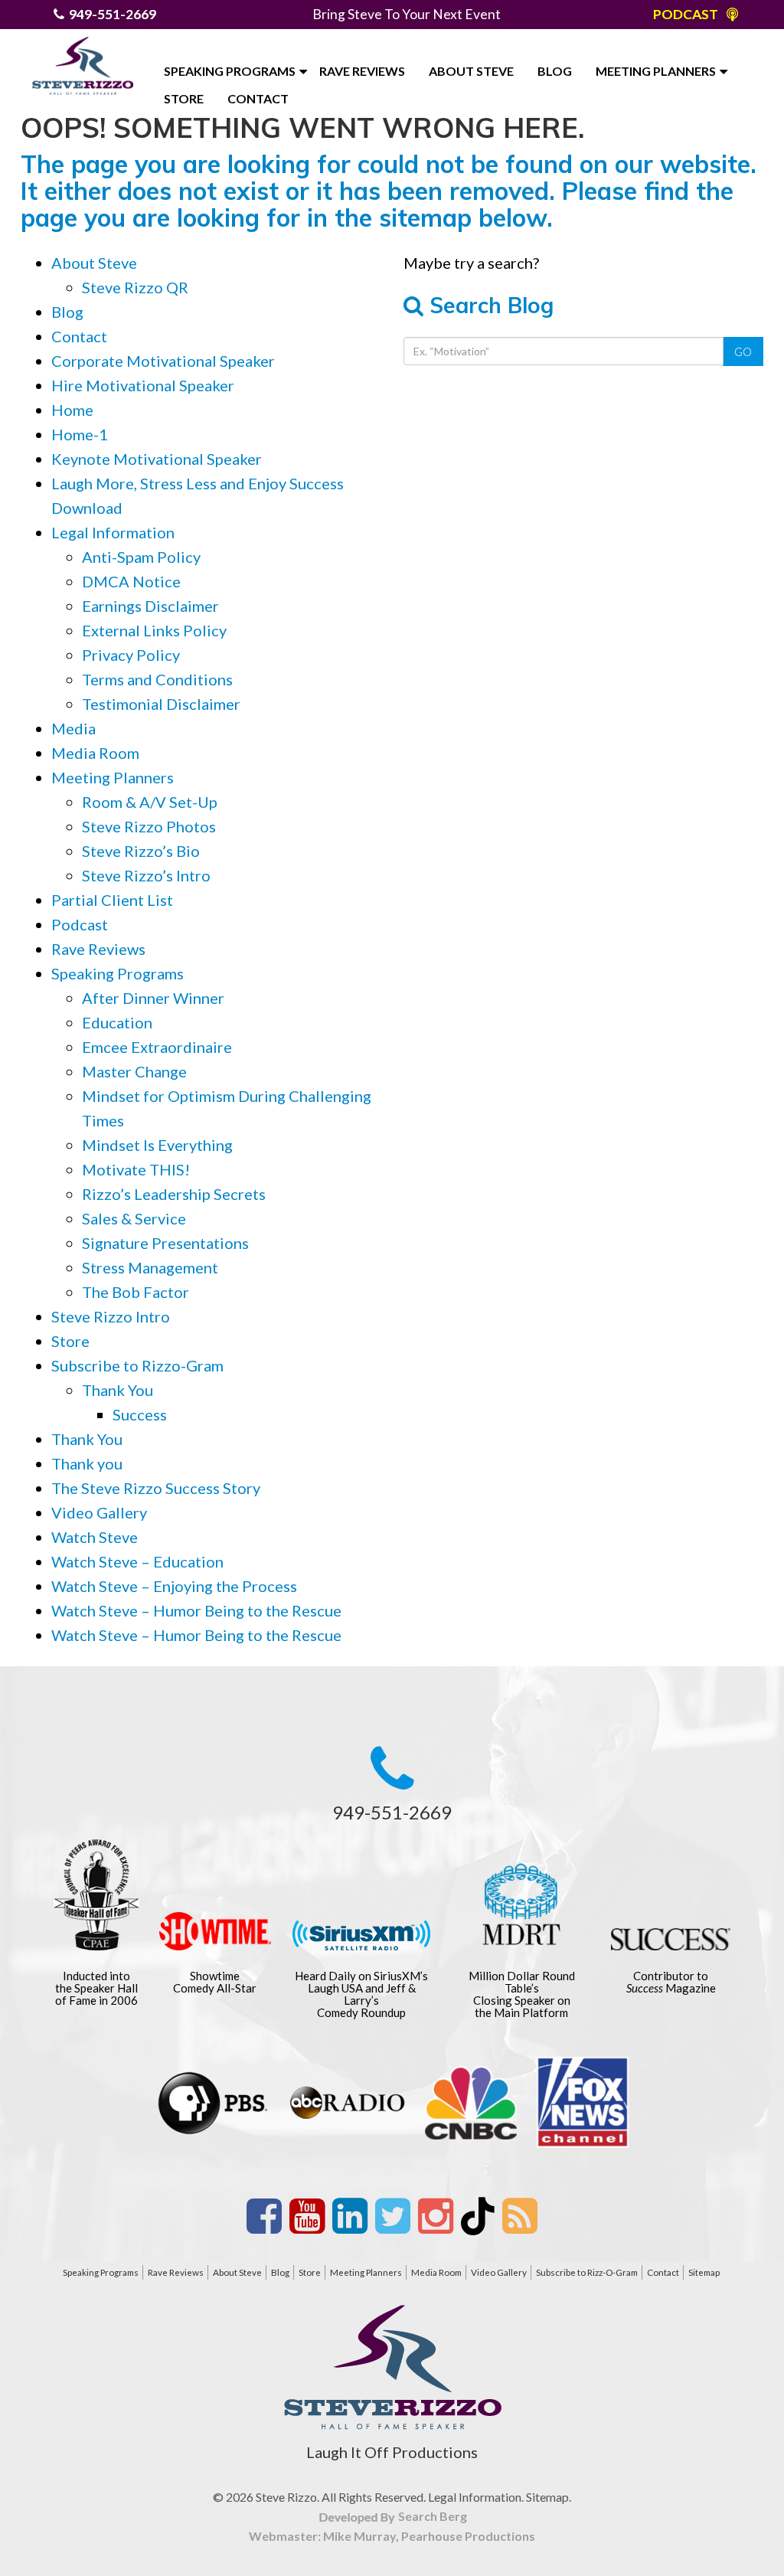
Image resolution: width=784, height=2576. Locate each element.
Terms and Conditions (157, 679)
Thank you (87, 1463)
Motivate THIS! (136, 1169)
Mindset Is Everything (157, 1145)
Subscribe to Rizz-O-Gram (587, 2272)
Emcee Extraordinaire (157, 1047)
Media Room (95, 753)
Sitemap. (549, 2497)
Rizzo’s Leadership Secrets (174, 1194)
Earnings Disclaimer (150, 606)
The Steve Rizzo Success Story (156, 1488)
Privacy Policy (131, 655)
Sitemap (704, 2272)
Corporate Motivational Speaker (163, 361)
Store (184, 98)
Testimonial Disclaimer (161, 704)
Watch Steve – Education (137, 1561)
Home (72, 410)
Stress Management (150, 1267)
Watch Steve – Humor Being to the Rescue (196, 1610)
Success (140, 1414)
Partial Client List (112, 900)
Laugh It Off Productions (392, 2452)
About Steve (471, 71)
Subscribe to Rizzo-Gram (137, 1365)
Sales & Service (134, 1218)
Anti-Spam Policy (141, 557)
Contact (258, 98)
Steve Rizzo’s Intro (146, 875)
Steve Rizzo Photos (149, 826)
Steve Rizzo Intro (111, 1316)
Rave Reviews (362, 71)
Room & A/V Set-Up (150, 802)
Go (743, 351)
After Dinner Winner (153, 998)
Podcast (80, 924)
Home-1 (80, 434)
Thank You (118, 1390)
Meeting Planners (656, 71)
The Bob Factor (136, 1292)
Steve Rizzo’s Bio (141, 851)
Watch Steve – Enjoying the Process (174, 1586)
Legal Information (113, 532)
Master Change (134, 1071)
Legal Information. (476, 2497)
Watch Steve (95, 1537)
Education (117, 1022)
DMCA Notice (131, 581)
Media (73, 728)
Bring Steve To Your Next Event (407, 14)
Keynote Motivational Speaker (157, 459)
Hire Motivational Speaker (143, 385)
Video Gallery (99, 1512)
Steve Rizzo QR (135, 287)
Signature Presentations (165, 1243)
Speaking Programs (230, 71)
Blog (555, 71)
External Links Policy (154, 630)
